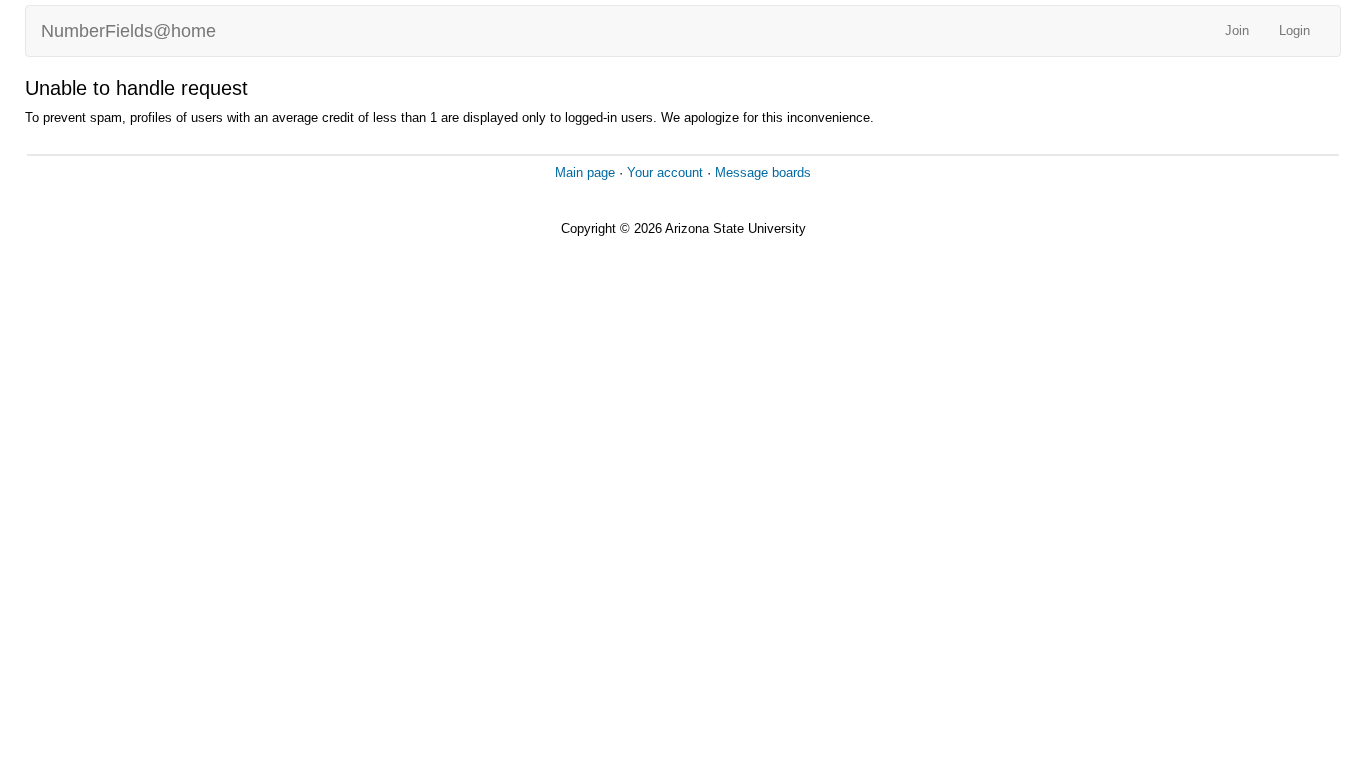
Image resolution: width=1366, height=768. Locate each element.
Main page (585, 172)
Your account (665, 172)
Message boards (763, 172)
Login (1294, 30)
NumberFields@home (128, 31)
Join (1237, 30)
